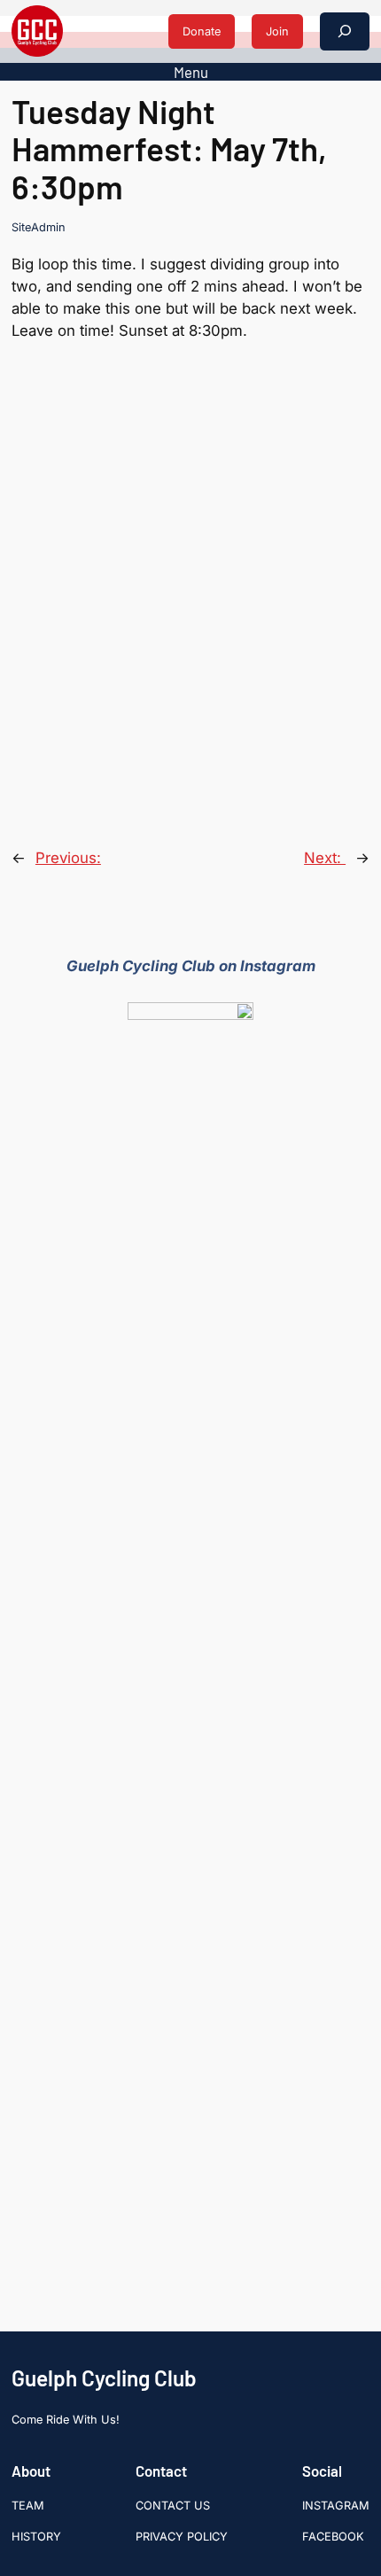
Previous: (68, 858)
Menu (191, 72)
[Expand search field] (345, 31)
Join (277, 31)
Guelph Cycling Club (104, 2378)
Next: (325, 858)
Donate (202, 31)
